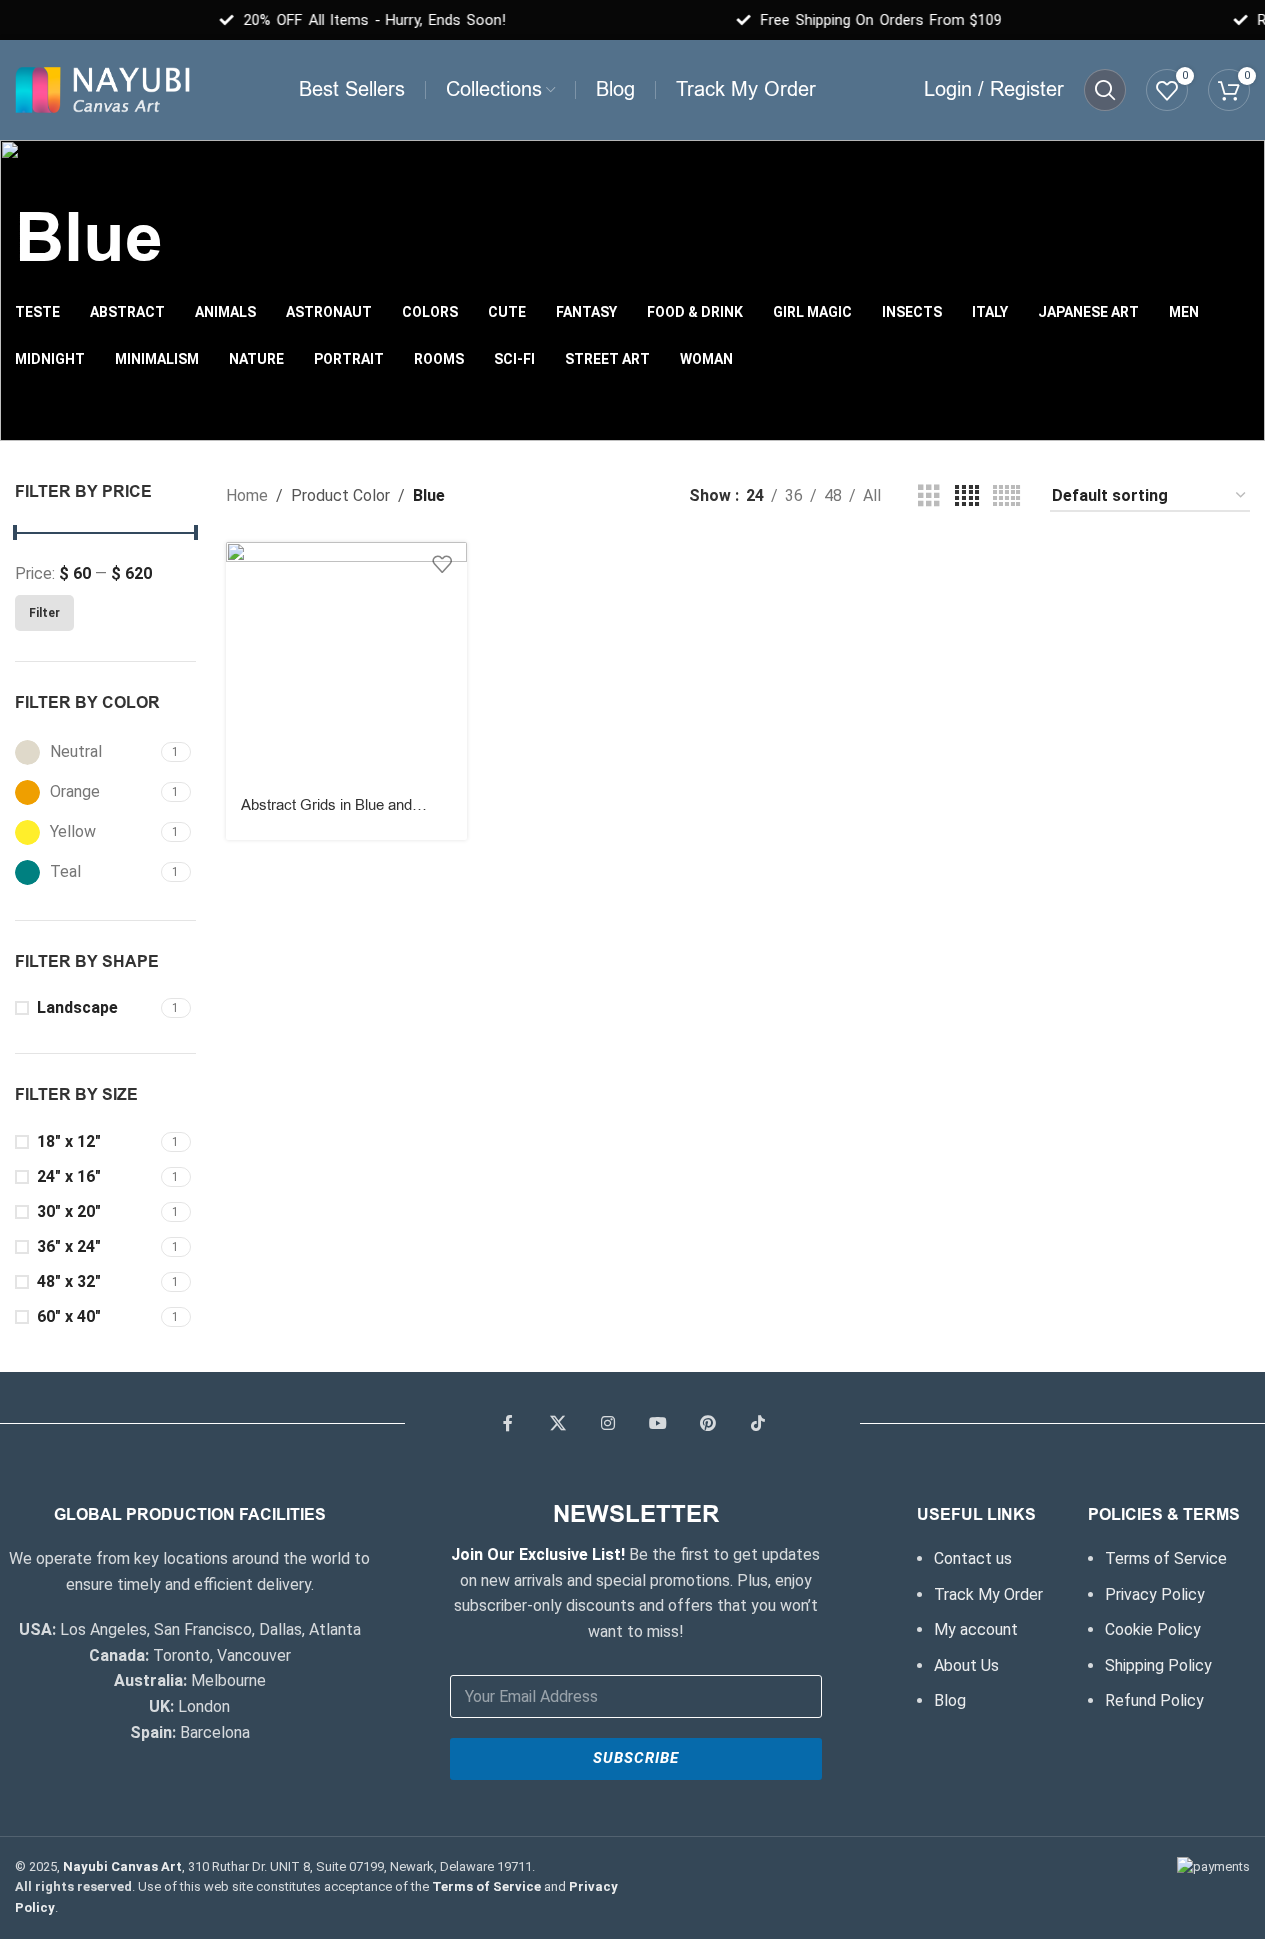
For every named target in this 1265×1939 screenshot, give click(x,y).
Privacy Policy (1155, 1594)
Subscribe (636, 1758)
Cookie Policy (1153, 1629)
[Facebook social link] (508, 1424)
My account (976, 1629)
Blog (950, 1700)
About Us (966, 1665)
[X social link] (558, 1424)
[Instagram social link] (608, 1424)
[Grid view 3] (929, 496)
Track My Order (988, 1594)
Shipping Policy (1158, 1665)
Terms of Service (1166, 1558)
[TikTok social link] (758, 1424)
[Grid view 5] (1006, 496)
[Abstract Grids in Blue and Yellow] (346, 662)
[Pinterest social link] (708, 1424)
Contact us (973, 1558)
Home (247, 495)
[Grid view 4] (967, 496)
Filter (44, 613)
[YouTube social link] (658, 1424)
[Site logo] (102, 88)
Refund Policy (1154, 1700)
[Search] (1105, 90)
